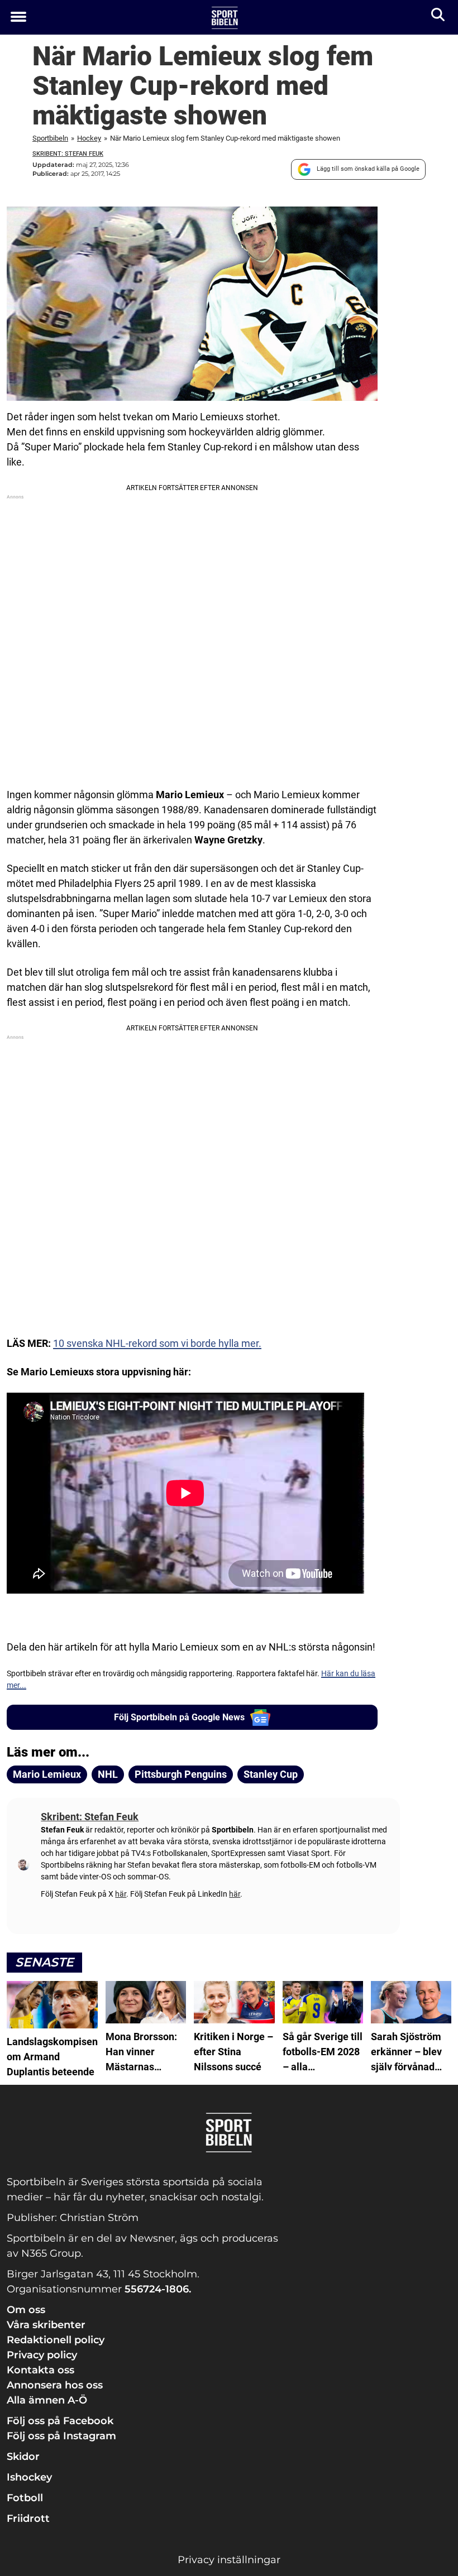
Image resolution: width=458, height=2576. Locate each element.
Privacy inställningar (229, 2560)
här (121, 1894)
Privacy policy (42, 2355)
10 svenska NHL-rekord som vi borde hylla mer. (157, 1343)
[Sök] (439, 17)
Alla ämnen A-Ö (47, 2400)
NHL (108, 1774)
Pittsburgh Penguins (181, 1774)
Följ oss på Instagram (61, 2436)
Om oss (26, 2310)
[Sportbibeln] (225, 18)
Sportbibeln (50, 138)
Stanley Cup (271, 1774)
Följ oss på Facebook (60, 2421)
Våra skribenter (46, 2325)
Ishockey (29, 2477)
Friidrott (28, 2519)
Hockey (89, 138)
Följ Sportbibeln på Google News (179, 1717)
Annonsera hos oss (55, 2385)
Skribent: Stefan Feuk (68, 154)
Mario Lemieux (47, 1774)
